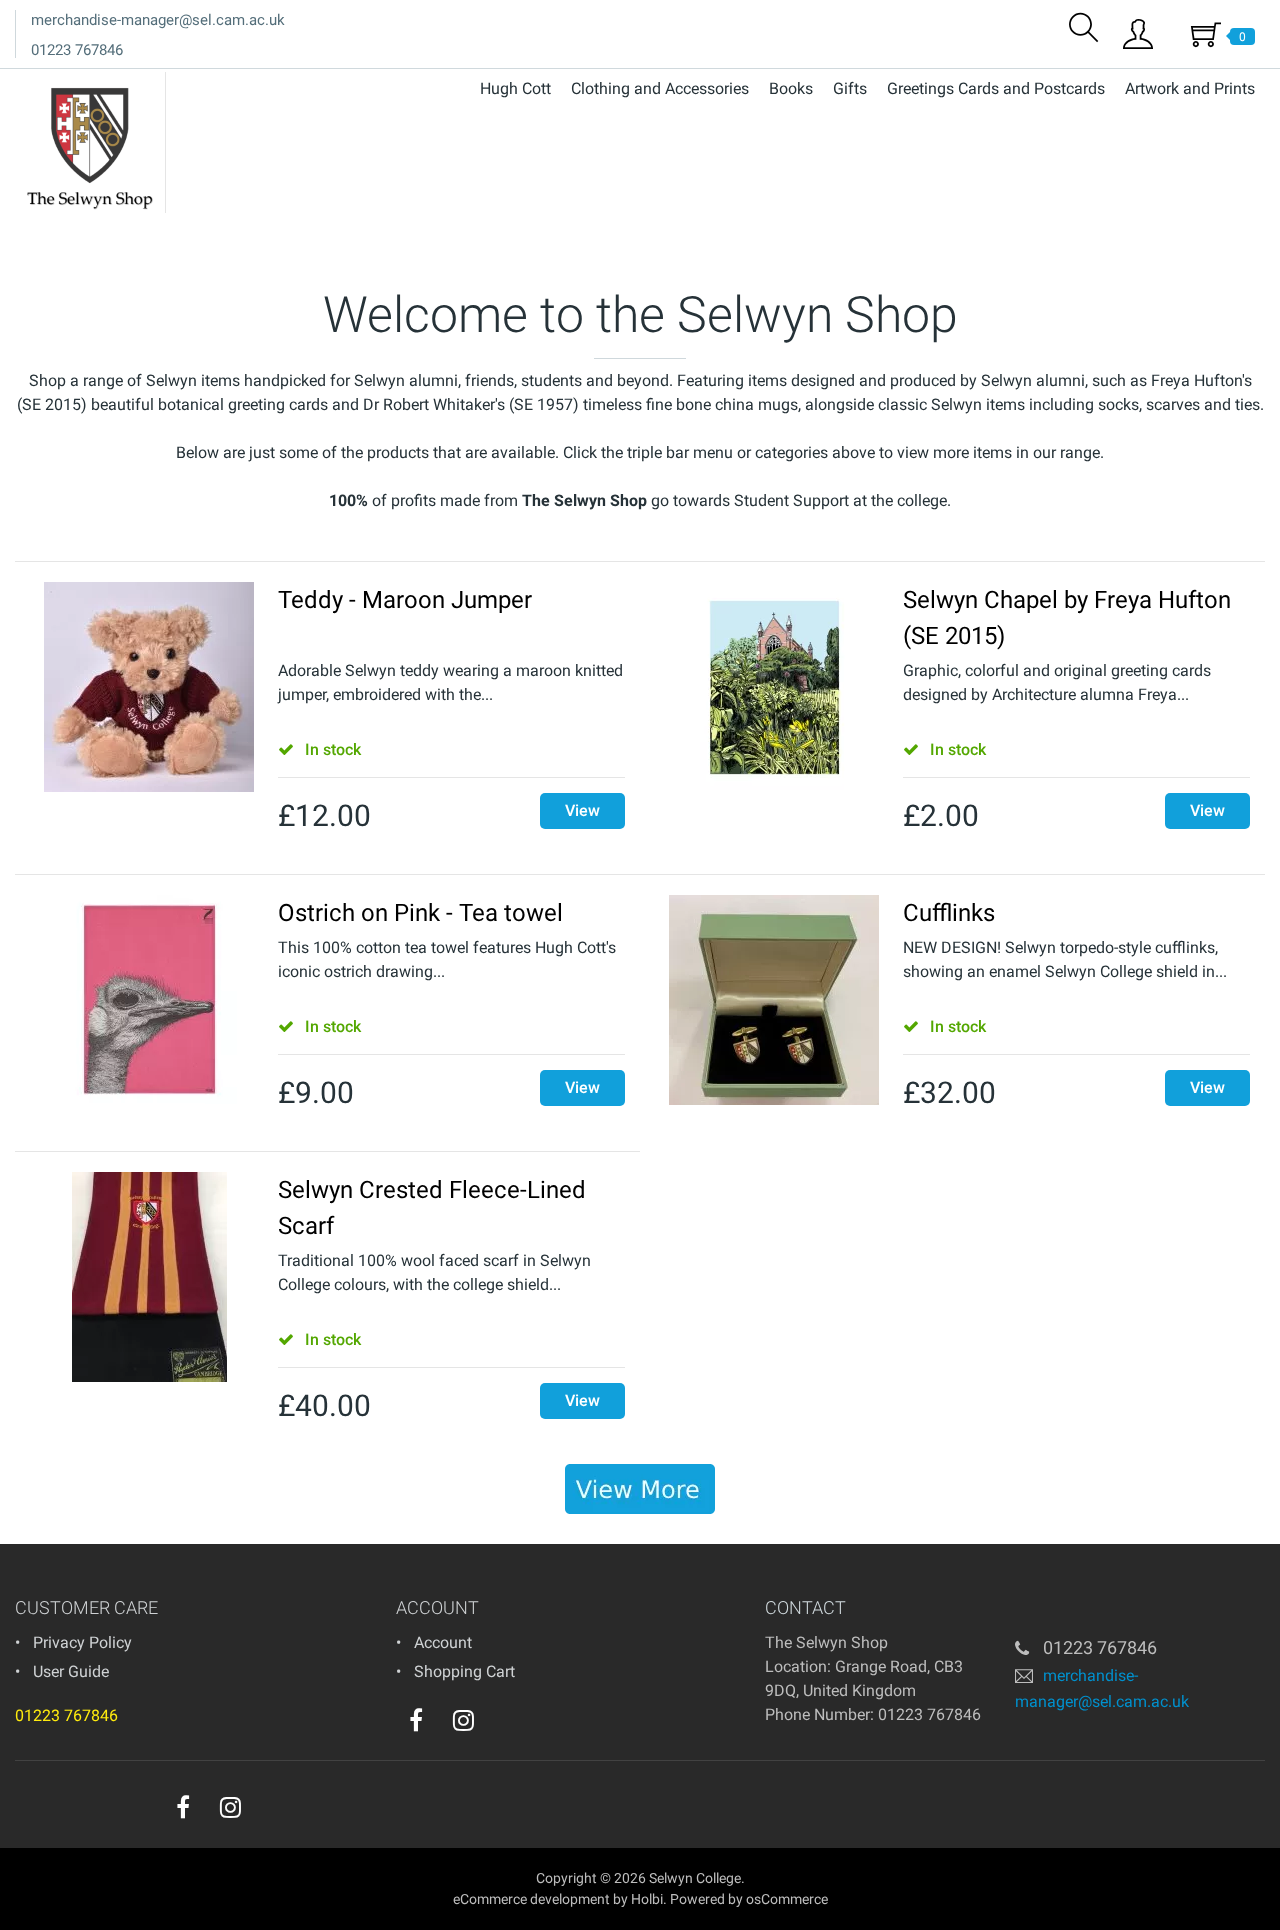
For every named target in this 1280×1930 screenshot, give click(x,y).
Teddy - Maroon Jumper (405, 600)
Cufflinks (949, 913)
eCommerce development (531, 1899)
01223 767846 (77, 50)
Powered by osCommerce (749, 1899)
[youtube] (504, 1725)
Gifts (850, 88)
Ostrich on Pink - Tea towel (420, 913)
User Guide (71, 1671)
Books (791, 88)
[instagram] (463, 1720)
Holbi (647, 1899)
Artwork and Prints (1190, 88)
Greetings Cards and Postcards (996, 88)
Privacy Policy (82, 1642)
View (582, 810)
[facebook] (416, 1720)
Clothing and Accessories (660, 88)
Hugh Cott (515, 88)
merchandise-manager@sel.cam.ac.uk (158, 20)
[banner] (640, 1489)
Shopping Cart (464, 1671)
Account (443, 1642)
